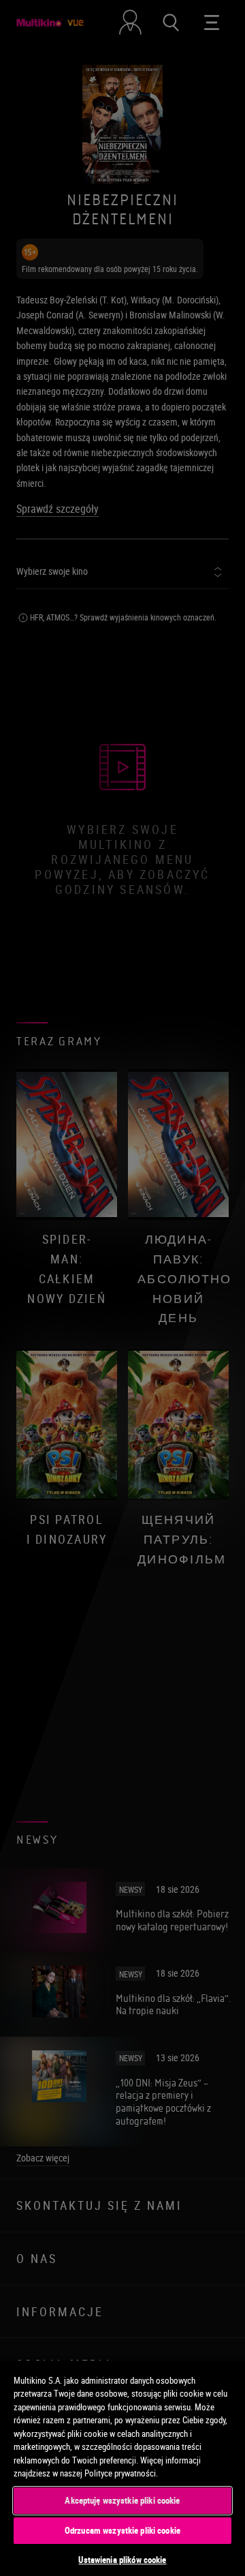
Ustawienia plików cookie (122, 2560)
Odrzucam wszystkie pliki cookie (122, 2530)
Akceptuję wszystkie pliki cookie (122, 2500)
